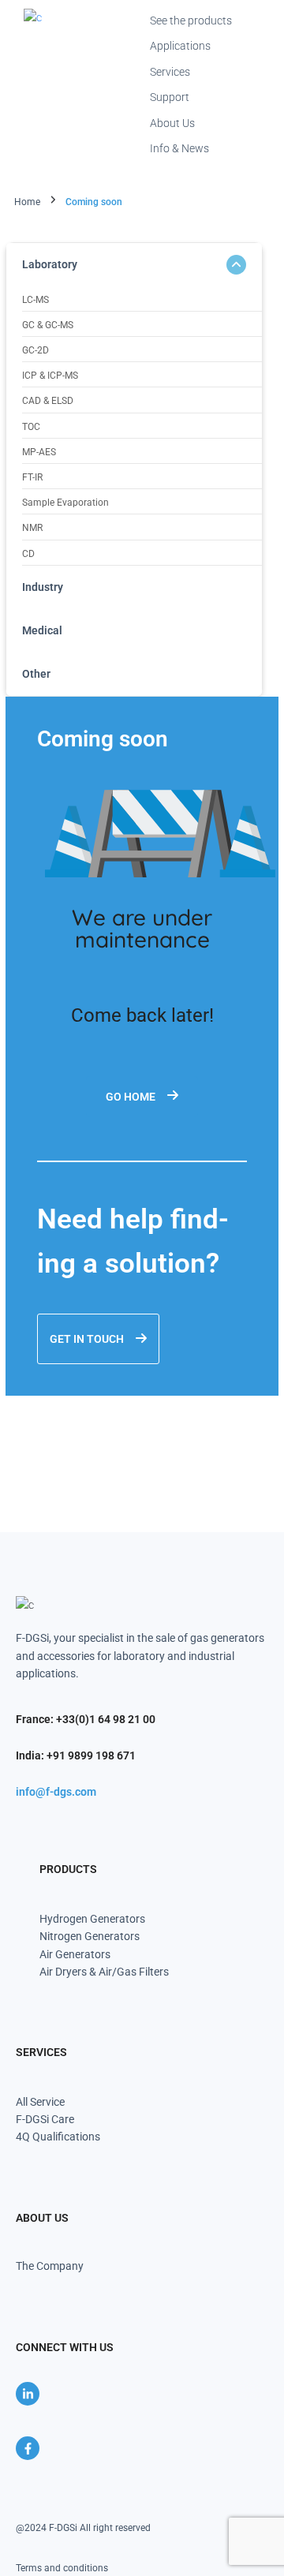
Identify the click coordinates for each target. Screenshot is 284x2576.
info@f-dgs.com (56, 1792)
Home (27, 202)
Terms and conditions (62, 2568)
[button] (134, 265)
